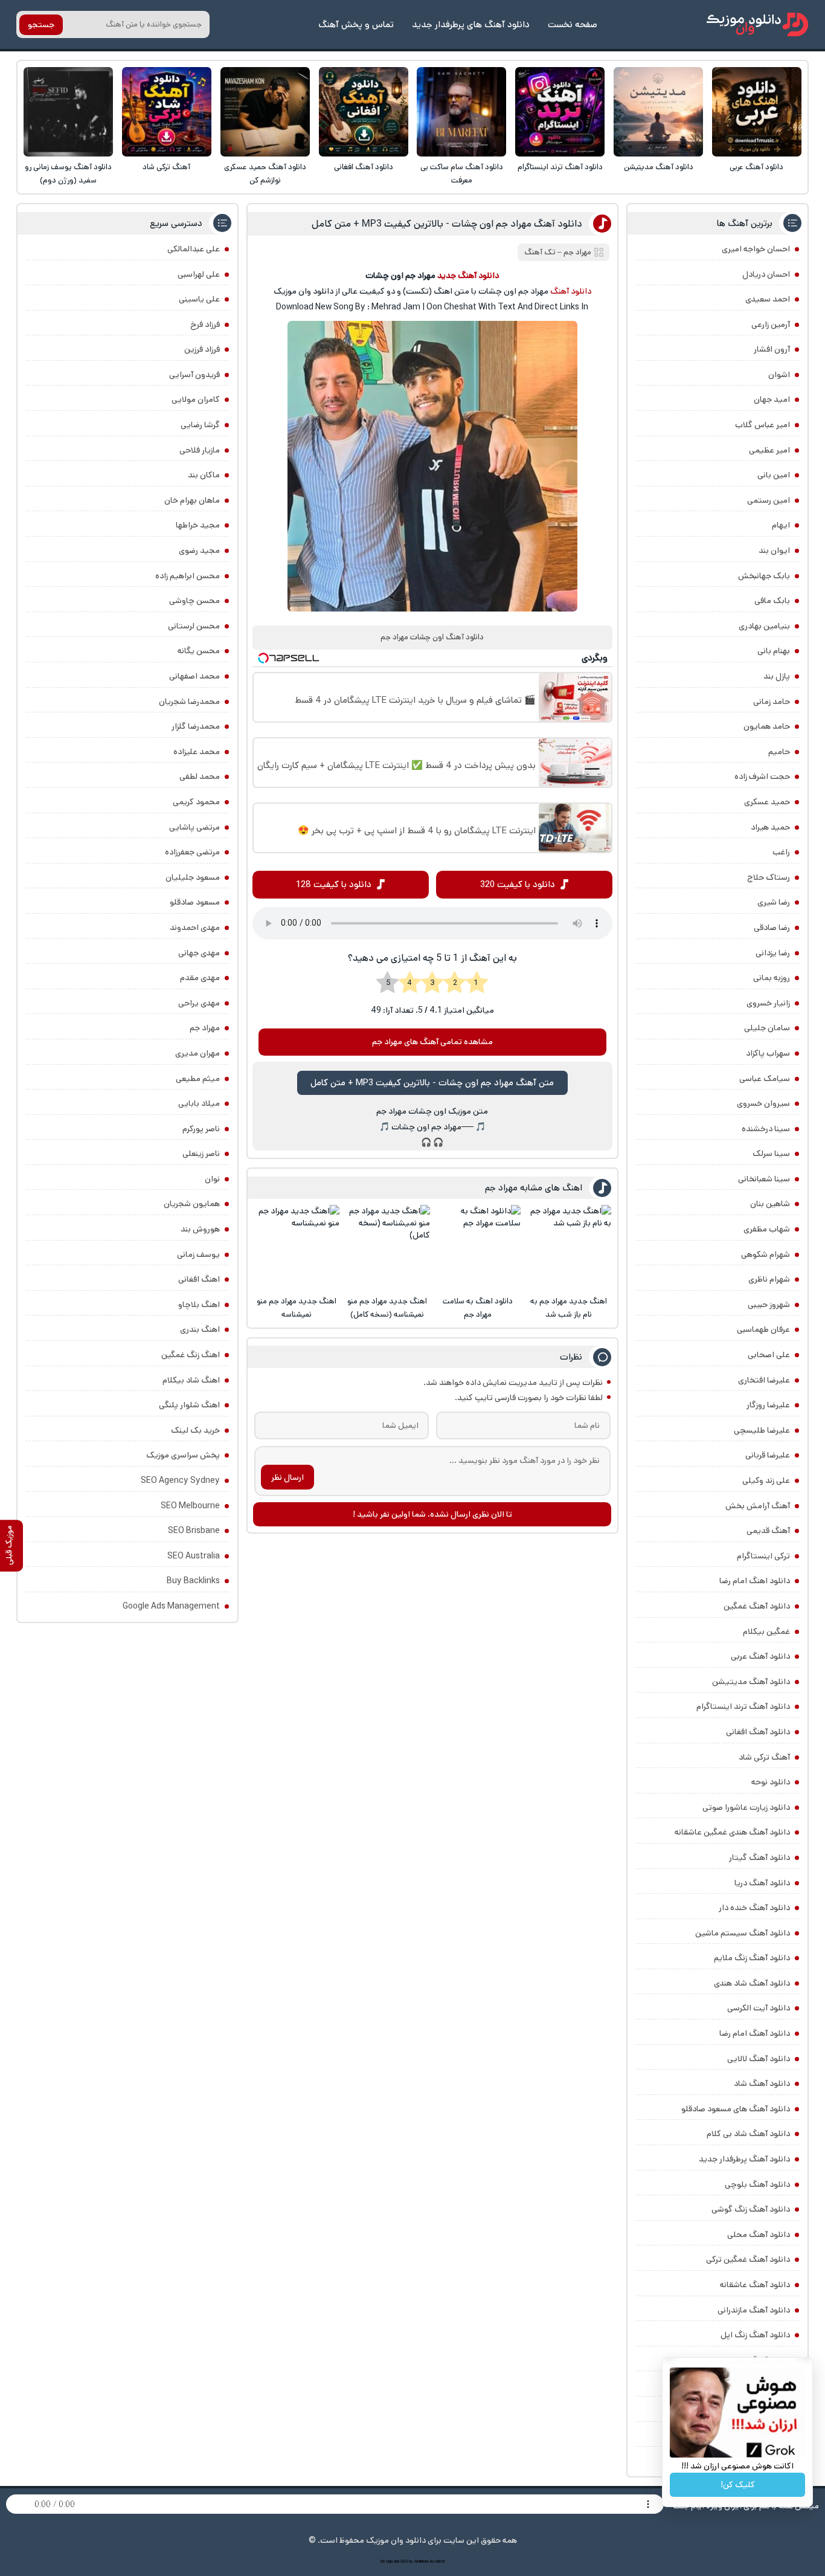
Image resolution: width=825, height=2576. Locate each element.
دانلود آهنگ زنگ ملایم (752, 1958)
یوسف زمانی (198, 1254)
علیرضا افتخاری (764, 1380)
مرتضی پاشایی (194, 827)
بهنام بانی (774, 651)
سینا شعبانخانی (764, 1179)
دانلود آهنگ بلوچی (757, 2184)
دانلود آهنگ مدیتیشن (659, 167)
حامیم (779, 752)
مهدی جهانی (199, 953)
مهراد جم (577, 252)
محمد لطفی (200, 776)
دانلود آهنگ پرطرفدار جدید (744, 2159)
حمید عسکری (767, 802)
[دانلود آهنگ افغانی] (364, 112)
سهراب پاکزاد (768, 1053)
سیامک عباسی (765, 1079)
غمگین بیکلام (766, 1632)
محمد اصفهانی (194, 676)
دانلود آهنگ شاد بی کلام (748, 2134)
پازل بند (777, 676)
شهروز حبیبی (769, 1305)
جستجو (41, 25)
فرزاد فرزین (202, 349)
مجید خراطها (198, 525)
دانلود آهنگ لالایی (759, 2059)
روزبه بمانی (772, 978)
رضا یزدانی (773, 953)
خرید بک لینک (195, 1430)
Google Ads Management (171, 1606)
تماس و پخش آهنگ (356, 24)
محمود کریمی (196, 802)
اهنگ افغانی (199, 1279)
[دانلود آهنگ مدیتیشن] (658, 112)
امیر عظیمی (769, 450)
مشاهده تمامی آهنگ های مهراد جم (432, 1042)
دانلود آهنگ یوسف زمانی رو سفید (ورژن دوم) (68, 174)
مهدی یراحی (199, 1003)
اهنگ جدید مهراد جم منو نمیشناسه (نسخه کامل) (387, 1308)
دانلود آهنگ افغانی (364, 167)
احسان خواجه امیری (756, 249)
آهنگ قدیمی (768, 1531)
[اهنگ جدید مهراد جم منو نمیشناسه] (296, 1248)
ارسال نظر (287, 1477)
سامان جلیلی (767, 1028)
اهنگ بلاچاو (199, 1305)
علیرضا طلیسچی (762, 1430)
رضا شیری (774, 902)
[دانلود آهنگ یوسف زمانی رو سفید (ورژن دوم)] (68, 112)
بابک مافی (772, 601)
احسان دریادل (766, 274)
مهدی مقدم (200, 978)
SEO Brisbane (194, 1531)
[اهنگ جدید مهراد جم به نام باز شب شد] (568, 1248)
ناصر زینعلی (201, 1154)
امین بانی (774, 475)
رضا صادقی (772, 928)
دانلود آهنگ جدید (468, 276)
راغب (781, 852)
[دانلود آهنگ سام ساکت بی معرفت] (461, 112)
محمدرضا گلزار (196, 726)
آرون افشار (772, 349)
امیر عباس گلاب (762, 425)
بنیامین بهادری (764, 626)
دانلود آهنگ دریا (762, 1883)
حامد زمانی (772, 702)
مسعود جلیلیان (193, 877)
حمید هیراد (770, 827)
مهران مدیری (197, 1053)
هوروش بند (200, 1229)
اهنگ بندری (200, 1329)
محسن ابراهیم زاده (188, 576)
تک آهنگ (540, 252)
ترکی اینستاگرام (763, 1556)
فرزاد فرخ (205, 324)
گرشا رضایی (200, 425)
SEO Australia (194, 1556)
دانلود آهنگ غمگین (757, 1606)
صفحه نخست (573, 24)
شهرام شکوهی (766, 1254)
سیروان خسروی (763, 1103)
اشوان (779, 375)
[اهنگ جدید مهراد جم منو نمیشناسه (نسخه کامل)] (387, 1248)
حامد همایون (767, 726)
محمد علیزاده (197, 752)
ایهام (781, 525)
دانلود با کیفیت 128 (334, 884)
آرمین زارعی (771, 324)
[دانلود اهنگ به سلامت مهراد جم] (478, 1248)
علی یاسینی (199, 299)
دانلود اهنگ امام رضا (755, 1581)
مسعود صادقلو (195, 902)
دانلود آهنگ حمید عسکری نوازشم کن (265, 174)
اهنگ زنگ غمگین (191, 1355)
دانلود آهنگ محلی (759, 2235)
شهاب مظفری (767, 1229)
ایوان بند (774, 550)
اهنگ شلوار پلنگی (189, 1405)
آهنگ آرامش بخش (758, 1506)
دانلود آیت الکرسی (759, 2008)
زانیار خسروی (768, 1003)
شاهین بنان (770, 1204)
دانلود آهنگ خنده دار (754, 1908)
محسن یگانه (199, 651)
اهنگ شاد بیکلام (191, 1380)
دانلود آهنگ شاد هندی (752, 1983)
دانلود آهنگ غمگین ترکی (748, 2259)
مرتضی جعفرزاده (192, 852)
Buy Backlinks (193, 1581)
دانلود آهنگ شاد (762, 2084)
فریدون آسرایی (194, 375)
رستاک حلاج (769, 877)
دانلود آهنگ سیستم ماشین (743, 1933)
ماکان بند (204, 475)
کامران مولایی (196, 399)
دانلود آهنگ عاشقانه (755, 2285)
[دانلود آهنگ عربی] (757, 112)
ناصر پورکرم (201, 1129)
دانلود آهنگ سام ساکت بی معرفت (462, 174)
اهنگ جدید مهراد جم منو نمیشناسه (297, 1308)
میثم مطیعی (198, 1079)
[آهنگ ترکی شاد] (167, 112)
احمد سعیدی (768, 299)
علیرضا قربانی (768, 1455)
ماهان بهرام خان (192, 500)
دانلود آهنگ (571, 291)
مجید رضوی (199, 550)
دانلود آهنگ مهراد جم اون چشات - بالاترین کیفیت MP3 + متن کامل (447, 224)
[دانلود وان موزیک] (757, 24)
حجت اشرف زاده (762, 776)
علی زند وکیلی (766, 1480)
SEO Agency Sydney (180, 1480)
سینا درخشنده (766, 1129)
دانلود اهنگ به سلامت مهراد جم (478, 1308)
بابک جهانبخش (764, 576)
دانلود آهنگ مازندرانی (754, 2310)
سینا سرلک (771, 1154)
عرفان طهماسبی (763, 1329)
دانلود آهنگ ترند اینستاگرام (560, 167)
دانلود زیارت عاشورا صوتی (746, 1807)
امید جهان (772, 399)
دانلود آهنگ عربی (756, 167)
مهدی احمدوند (195, 928)
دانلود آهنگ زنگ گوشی (751, 2209)
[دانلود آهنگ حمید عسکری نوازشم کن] (265, 112)
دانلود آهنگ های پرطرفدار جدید (471, 24)
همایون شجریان (192, 1204)
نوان (212, 1179)
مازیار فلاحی (200, 450)
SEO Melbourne (190, 1506)
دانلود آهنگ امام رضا (755, 2033)
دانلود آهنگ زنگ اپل (755, 2335)
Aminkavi (421, 2561)
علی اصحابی (769, 1355)
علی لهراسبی (199, 274)
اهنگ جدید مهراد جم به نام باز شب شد (569, 1308)
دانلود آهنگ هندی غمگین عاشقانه (732, 1832)
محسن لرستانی (194, 626)
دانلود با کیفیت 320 (518, 884)
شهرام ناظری (769, 1279)
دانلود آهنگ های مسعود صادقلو (736, 2109)
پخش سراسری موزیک (183, 1455)
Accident (437, 2561)
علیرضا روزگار (768, 1405)
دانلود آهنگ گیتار (759, 1858)
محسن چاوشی (194, 601)
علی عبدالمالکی (194, 249)
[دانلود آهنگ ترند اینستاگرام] (560, 112)
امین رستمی (769, 500)
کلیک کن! (738, 2485)
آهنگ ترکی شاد (166, 167)
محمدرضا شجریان (189, 702)
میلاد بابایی (199, 1103)
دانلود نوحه (771, 1782)
